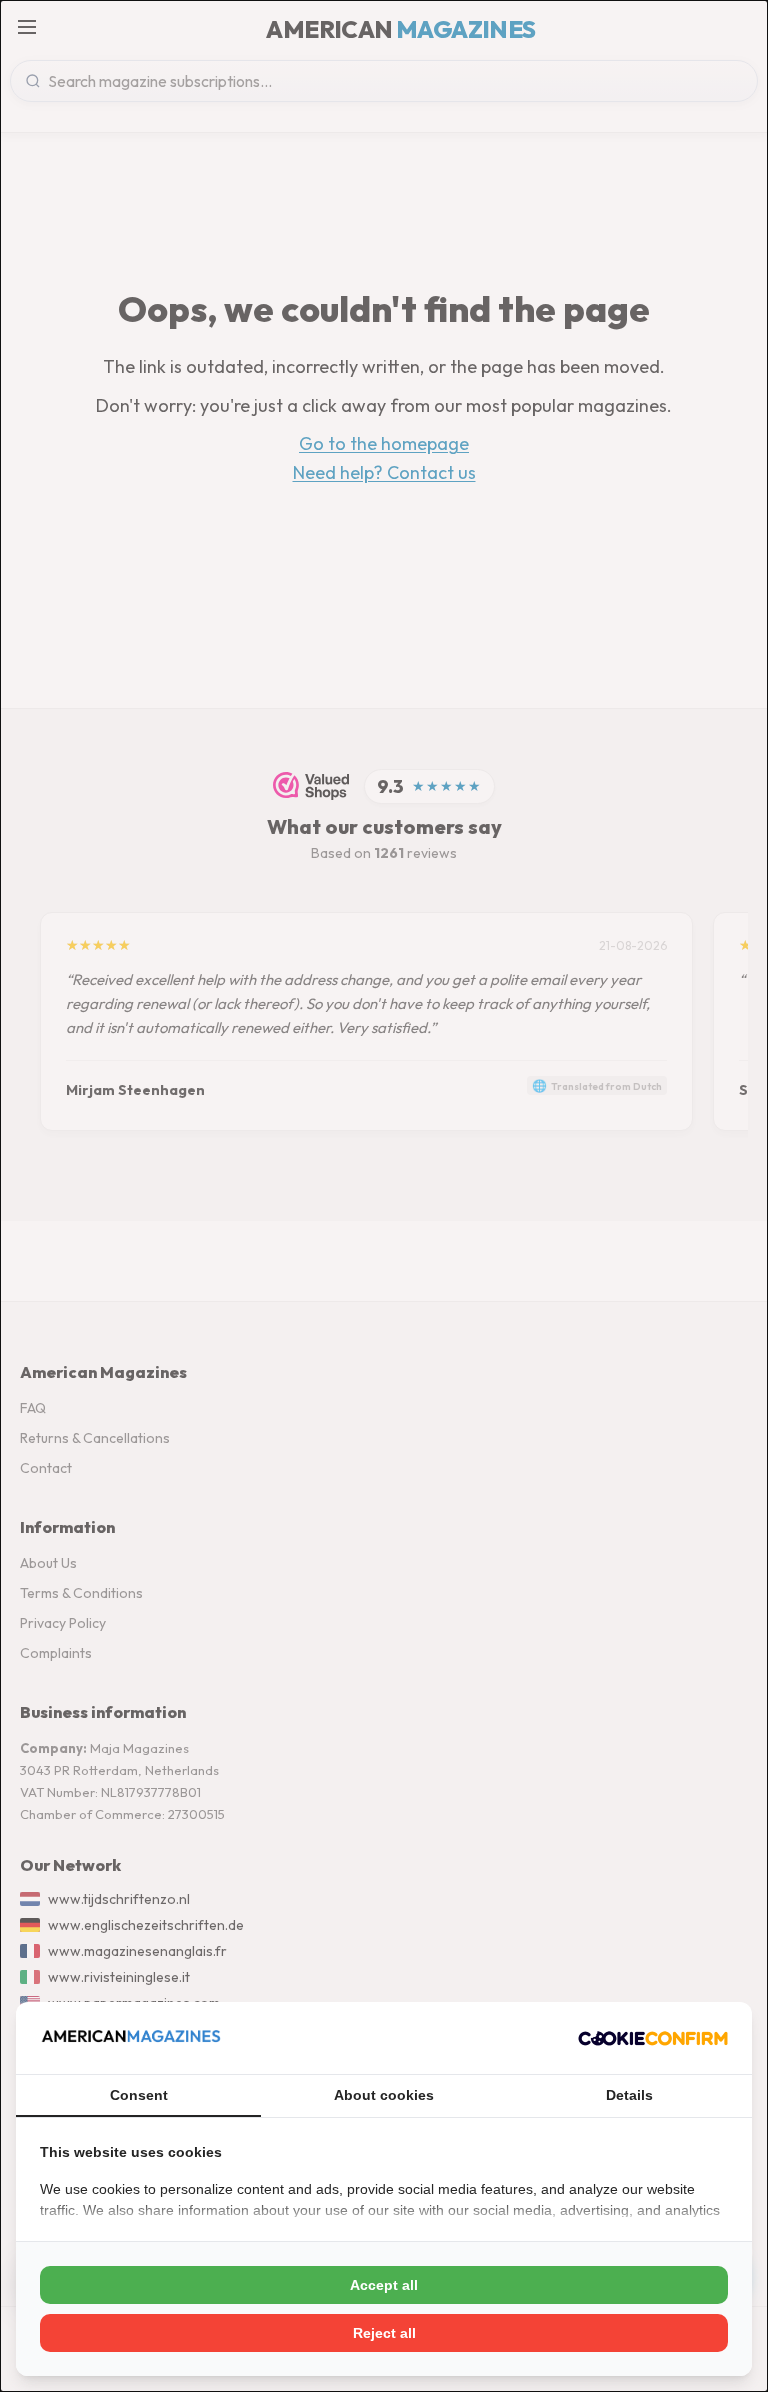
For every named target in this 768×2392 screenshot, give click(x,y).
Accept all (384, 2285)
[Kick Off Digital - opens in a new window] (653, 2038)
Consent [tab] (139, 2095)
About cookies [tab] (384, 2095)
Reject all (384, 2333)
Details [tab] (629, 2095)
